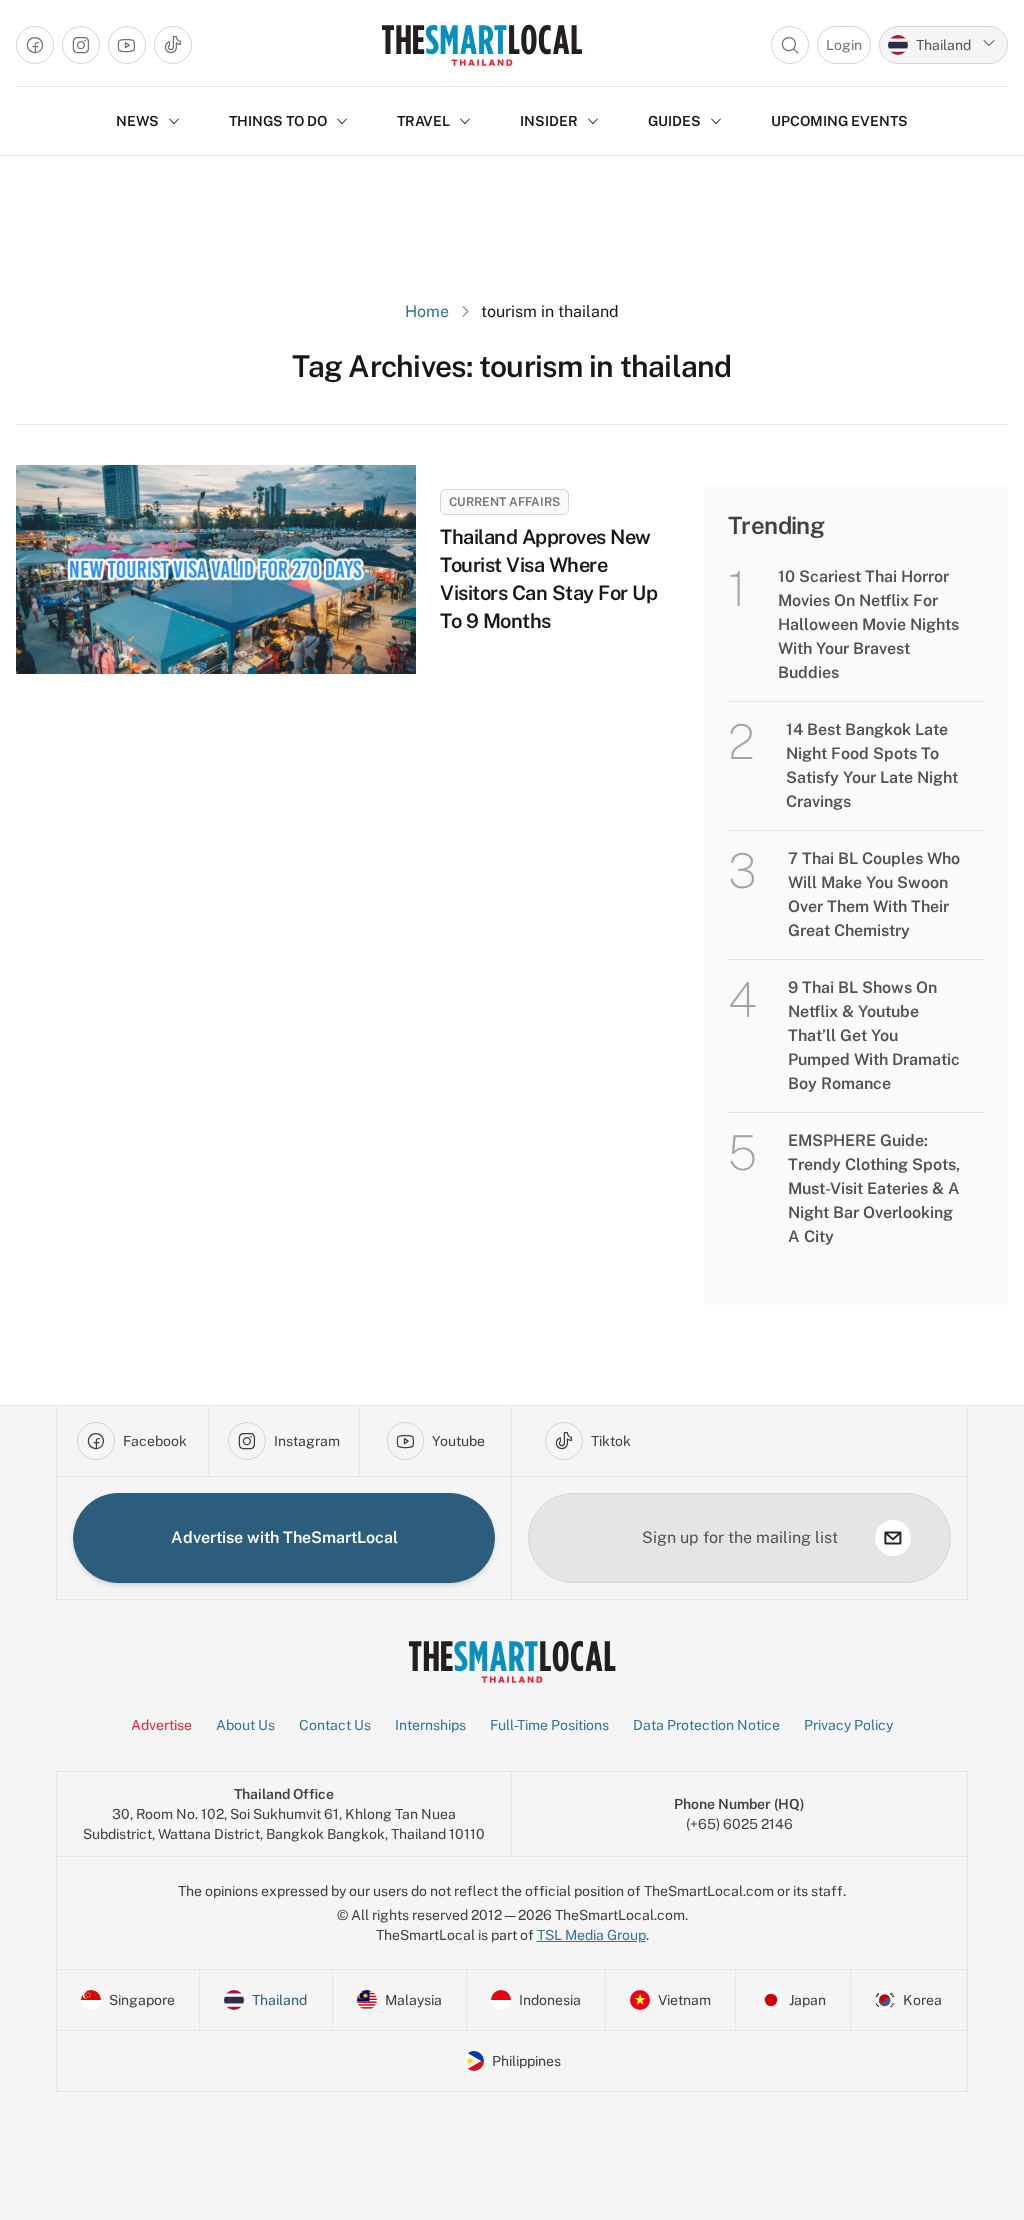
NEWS (137, 121)
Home (427, 311)
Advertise (161, 1725)
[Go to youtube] (127, 45)
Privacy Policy (848, 1725)
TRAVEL (423, 121)
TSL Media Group (591, 1935)
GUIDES (674, 121)
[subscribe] (893, 1538)
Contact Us (335, 1725)
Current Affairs (504, 502)
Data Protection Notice (706, 1725)
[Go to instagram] (81, 45)
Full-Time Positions (549, 1725)
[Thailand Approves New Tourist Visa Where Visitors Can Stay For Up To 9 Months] (216, 570)
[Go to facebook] (35, 45)
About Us (245, 1725)
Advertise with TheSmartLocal (284, 1537)
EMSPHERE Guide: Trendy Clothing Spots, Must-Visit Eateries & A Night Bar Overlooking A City (874, 1188)
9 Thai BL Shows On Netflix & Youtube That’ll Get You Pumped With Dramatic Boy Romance (874, 1035)
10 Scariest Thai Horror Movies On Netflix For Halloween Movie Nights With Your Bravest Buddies (868, 624)
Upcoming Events (839, 121)
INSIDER (549, 121)
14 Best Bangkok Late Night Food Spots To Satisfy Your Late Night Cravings (872, 765)
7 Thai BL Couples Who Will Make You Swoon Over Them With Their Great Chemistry (874, 894)
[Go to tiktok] (173, 45)
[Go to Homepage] (481, 45)
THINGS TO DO (278, 121)
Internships (430, 1725)
